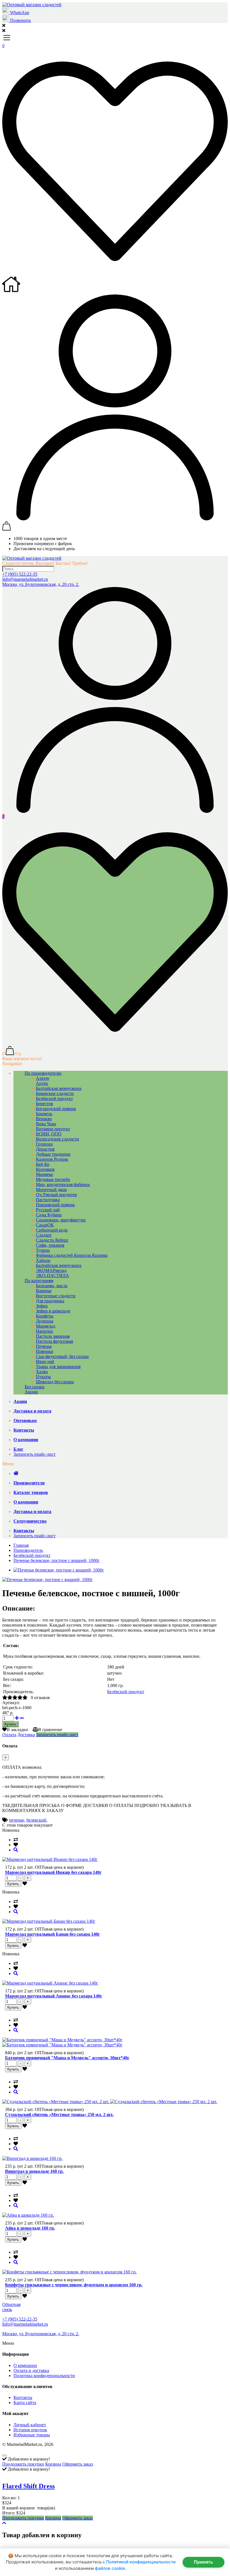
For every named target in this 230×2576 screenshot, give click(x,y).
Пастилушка (48, 1200)
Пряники (45, 1351)
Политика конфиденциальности (44, 2376)
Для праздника (50, 1301)
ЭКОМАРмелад (51, 1270)
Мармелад (46, 1326)
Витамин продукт (53, 1129)
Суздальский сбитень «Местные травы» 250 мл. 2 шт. (59, 2114)
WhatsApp (19, 13)
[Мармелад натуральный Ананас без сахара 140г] (16, 1973)
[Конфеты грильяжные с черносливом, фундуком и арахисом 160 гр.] (16, 2262)
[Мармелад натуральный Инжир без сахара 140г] (16, 1850)
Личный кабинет (30, 2425)
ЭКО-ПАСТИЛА (52, 1275)
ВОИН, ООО (49, 1134)
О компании (25, 2365)
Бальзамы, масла (52, 1286)
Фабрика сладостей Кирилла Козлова (72, 1255)
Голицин (44, 1144)
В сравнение (50, 1730)
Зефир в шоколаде (53, 1311)
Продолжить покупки (23, 2464)
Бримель (44, 1114)
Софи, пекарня (50, 1245)
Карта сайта (25, 2402)
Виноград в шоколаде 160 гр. (34, 2171)
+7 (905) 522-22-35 (20, 574)
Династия (45, 1149)
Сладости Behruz (52, 1240)
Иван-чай (45, 1361)
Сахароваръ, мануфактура (61, 1220)
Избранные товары (32, 2435)
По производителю (43, 1073)
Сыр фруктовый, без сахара (62, 1356)
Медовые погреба (53, 1179)
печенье (17, 1820)
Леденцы (45, 1321)
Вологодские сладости (58, 1139)
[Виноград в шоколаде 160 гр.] (16, 2149)
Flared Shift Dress (28, 2486)
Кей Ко (43, 1164)
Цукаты (43, 1377)
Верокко (44, 1119)
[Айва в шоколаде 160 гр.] (16, 2206)
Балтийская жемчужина (59, 1088)
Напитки (44, 1331)
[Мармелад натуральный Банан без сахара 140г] (16, 1912)
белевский (36, 1820)
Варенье (44, 1291)
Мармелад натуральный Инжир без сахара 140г (53, 1872)
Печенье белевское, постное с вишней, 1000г (57, 1560)
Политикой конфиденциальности (141, 2562)
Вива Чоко (46, 1124)
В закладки (17, 1730)
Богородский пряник (56, 1109)
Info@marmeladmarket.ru (25, 579)
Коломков (45, 1169)
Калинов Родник (52, 1159)
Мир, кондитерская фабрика (63, 1184)
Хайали (43, 1260)
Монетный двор (51, 1190)
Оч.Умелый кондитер (56, 1195)
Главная (21, 1545)
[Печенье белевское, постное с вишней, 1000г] (48, 1580)
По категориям (39, 1281)
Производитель (28, 1550)
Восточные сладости (56, 1296)
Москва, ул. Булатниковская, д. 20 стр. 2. (41, 584)
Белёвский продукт (54, 1098)
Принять (203, 2562)
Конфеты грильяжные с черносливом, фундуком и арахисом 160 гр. (74, 2285)
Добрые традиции (53, 1154)
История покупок (30, 2430)
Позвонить (20, 20)
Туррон (43, 1250)
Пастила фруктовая (54, 1341)
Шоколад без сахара (55, 1382)
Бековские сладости (55, 1093)
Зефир (42, 1306)
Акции (31, 1392)
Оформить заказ (78, 2464)
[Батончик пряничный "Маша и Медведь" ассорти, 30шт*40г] (16, 2030)
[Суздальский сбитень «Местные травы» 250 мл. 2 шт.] (16, 2092)
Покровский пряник (55, 1205)
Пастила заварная (53, 1336)
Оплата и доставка (31, 2370)
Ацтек (42, 1083)
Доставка (26, 1735)
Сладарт (44, 1235)
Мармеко (44, 1174)
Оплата (9, 1735)
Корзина (53, 2464)
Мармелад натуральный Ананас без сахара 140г (54, 1996)
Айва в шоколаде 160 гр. (30, 2228)
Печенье (44, 1346)
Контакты (23, 2397)
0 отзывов (40, 1698)
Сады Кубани (49, 1215)
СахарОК (45, 1225)
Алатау (43, 1078)
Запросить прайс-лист (34, 1454)
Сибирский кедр (52, 1230)
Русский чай (48, 1210)
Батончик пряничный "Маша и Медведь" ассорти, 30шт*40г (67, 2058)
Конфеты (45, 1316)
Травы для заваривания (58, 1367)
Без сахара (34, 1387)
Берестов (44, 1104)
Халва (42, 1372)
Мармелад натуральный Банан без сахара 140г (52, 1934)
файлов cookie (110, 2568)
